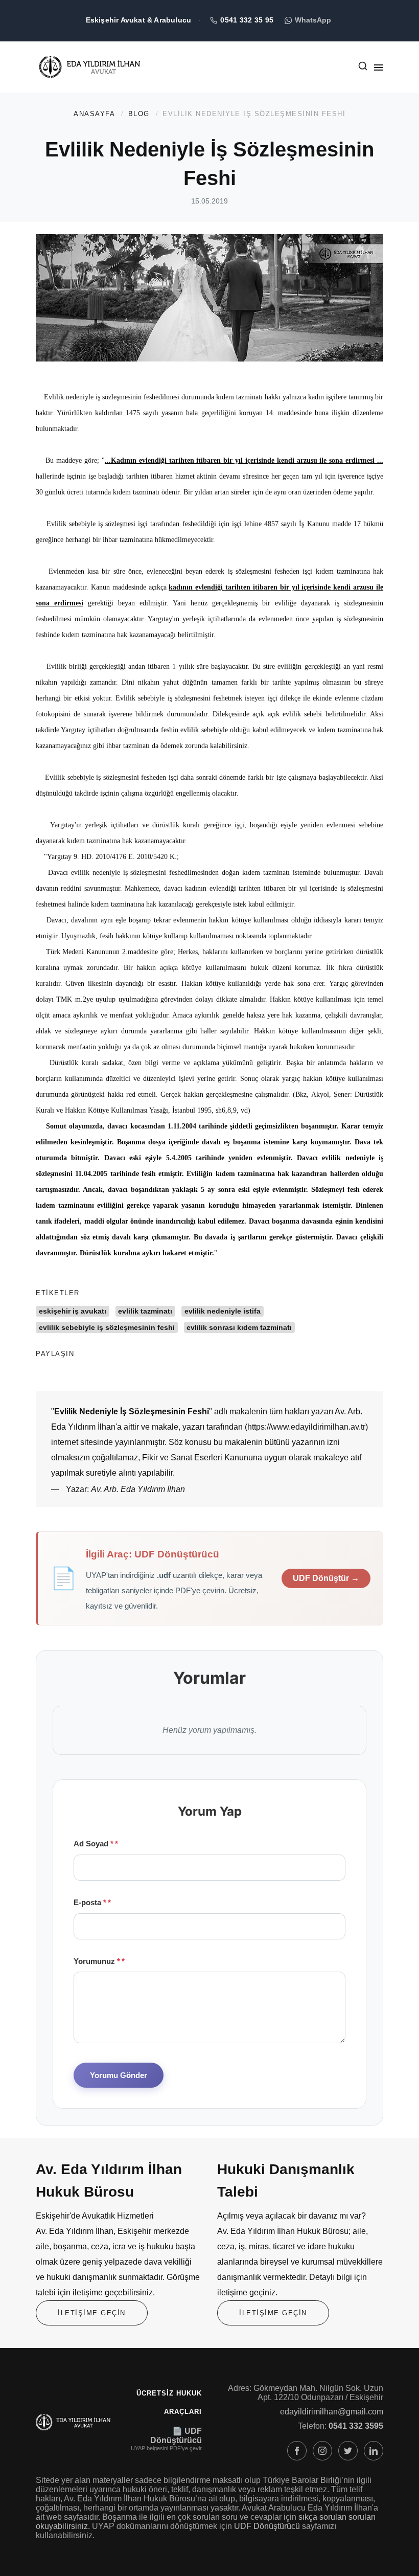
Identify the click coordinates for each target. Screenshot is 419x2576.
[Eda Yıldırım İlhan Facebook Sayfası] (297, 2451)
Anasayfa (94, 114)
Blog (139, 114)
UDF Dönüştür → (326, 1578)
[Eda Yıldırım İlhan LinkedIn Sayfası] (374, 2451)
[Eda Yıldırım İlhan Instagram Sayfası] (322, 2451)
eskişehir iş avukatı (73, 1311)
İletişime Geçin (92, 2313)
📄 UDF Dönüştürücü (176, 2436)
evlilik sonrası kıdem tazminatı (239, 1327)
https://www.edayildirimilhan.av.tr (306, 1427)
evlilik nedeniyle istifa (223, 1311)
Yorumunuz (97, 1961)
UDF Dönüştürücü (267, 2526)
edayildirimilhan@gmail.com (332, 2412)
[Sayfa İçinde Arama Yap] (363, 68)
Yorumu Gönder (119, 2075)
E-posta (90, 1902)
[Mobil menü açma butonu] (379, 67)
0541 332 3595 (356, 2426)
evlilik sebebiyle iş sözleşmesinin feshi (107, 1327)
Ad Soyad (94, 1844)
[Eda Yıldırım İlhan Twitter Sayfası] (348, 2451)
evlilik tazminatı (145, 1311)
